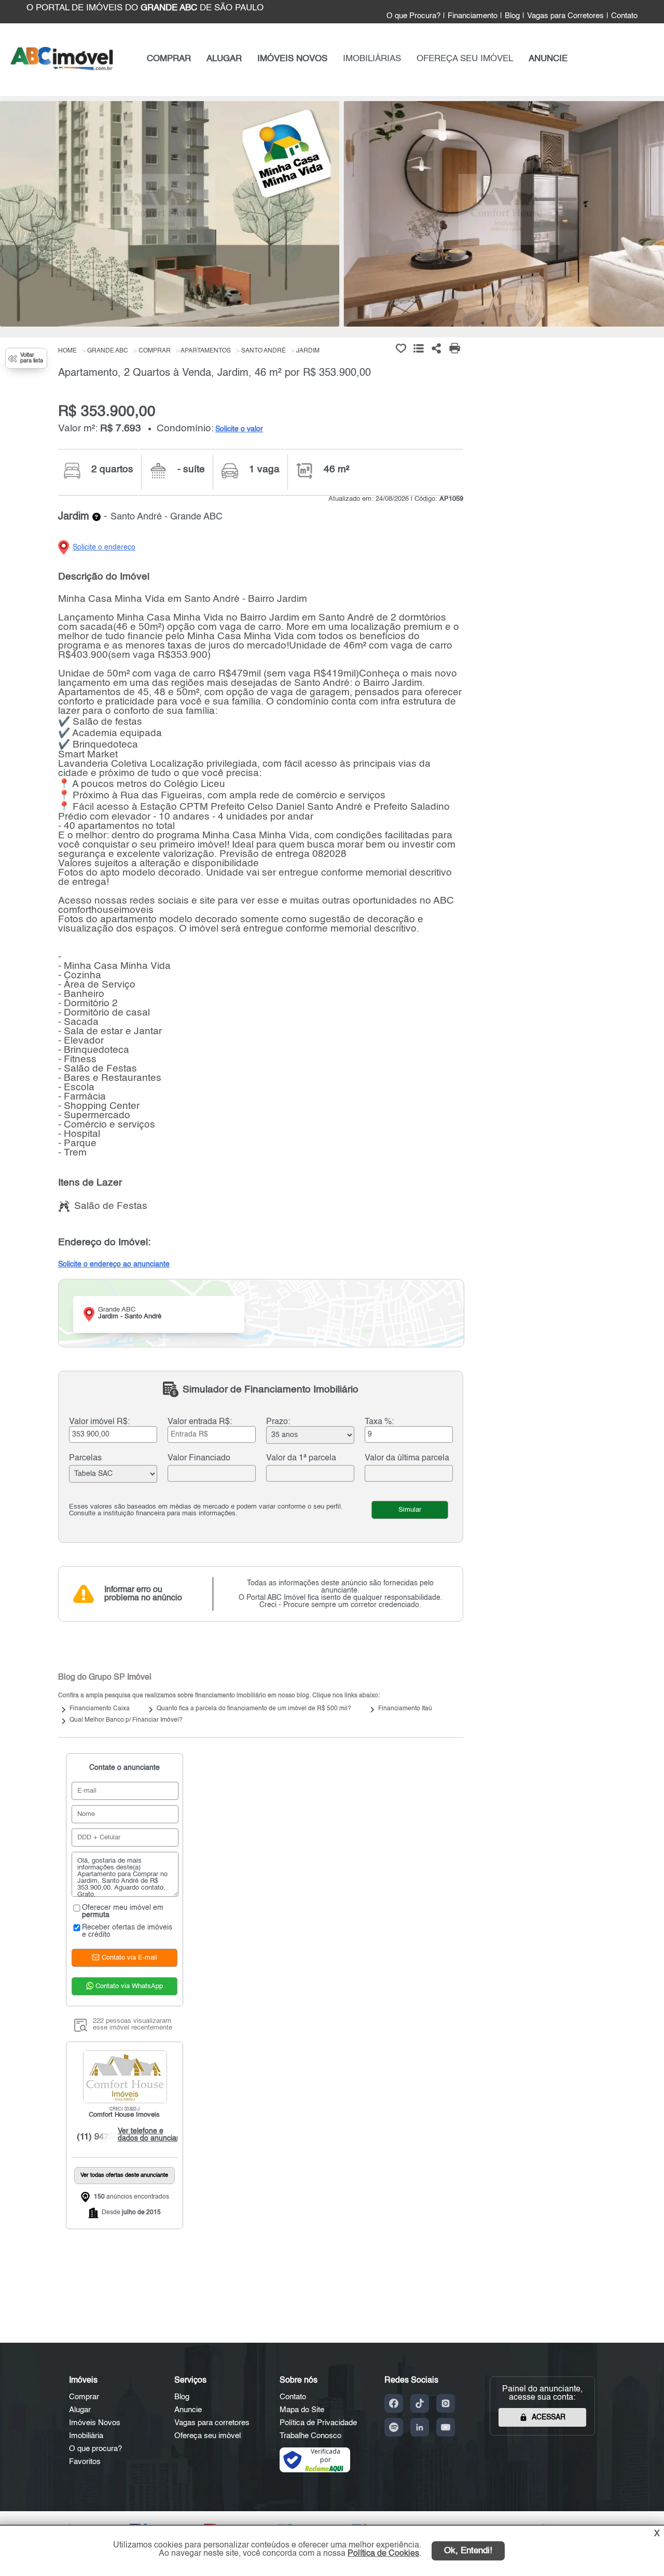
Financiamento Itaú (405, 1709)
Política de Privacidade (318, 2423)
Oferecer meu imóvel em (123, 1911)
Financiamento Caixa (100, 1709)
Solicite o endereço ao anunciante (114, 1264)
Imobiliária (86, 2436)
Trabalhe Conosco (310, 2436)
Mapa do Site (302, 2410)
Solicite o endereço (104, 547)
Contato (624, 16)
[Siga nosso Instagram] (446, 2403)
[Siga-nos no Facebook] (394, 2403)
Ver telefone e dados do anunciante (150, 2135)
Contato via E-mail (128, 1958)
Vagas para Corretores (565, 16)
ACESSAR (549, 2417)
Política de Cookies (383, 2554)
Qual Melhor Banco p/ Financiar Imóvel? (126, 1720)
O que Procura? (413, 16)
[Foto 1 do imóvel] (170, 214)
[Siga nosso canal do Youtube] (446, 2427)
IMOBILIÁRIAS (372, 59)
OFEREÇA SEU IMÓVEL (465, 59)
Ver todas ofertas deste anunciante (124, 2176)
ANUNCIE (548, 59)
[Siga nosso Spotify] (394, 2427)
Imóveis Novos (95, 2423)
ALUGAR (224, 59)
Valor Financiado (199, 1458)
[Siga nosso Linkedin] (420, 2427)
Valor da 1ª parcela (301, 1458)
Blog (512, 16)
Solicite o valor (239, 429)
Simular (410, 1510)
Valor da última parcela (407, 1458)
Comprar (84, 2397)
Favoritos (85, 2462)
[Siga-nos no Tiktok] (420, 2403)
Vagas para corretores (212, 2423)
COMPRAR (169, 59)
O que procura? (95, 2449)
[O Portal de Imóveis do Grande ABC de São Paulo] (62, 68)
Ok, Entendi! (468, 2551)
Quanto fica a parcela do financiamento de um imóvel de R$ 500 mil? (254, 1709)
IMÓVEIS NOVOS (292, 59)
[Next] (651, 217)
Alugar (80, 2410)
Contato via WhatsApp (128, 1986)
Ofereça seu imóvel (208, 2436)
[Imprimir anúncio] (455, 348)
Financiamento (473, 16)
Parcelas (85, 1458)
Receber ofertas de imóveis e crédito (127, 1931)
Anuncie (188, 2410)
